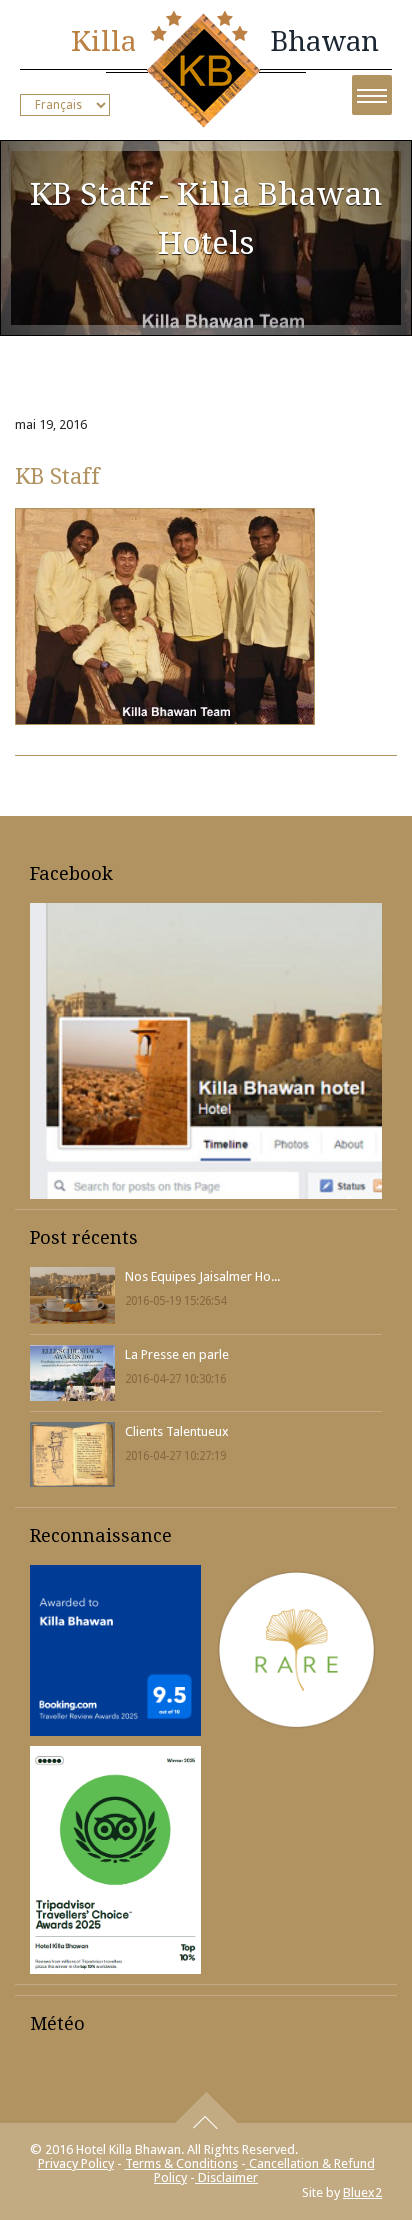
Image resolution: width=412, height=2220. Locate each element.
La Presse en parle (177, 1354)
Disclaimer (226, 2177)
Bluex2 (362, 2192)
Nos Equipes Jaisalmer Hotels (202, 1276)
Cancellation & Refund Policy (264, 2170)
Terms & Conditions (181, 2163)
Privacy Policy (76, 2163)
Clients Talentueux (177, 1431)
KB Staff (57, 476)
